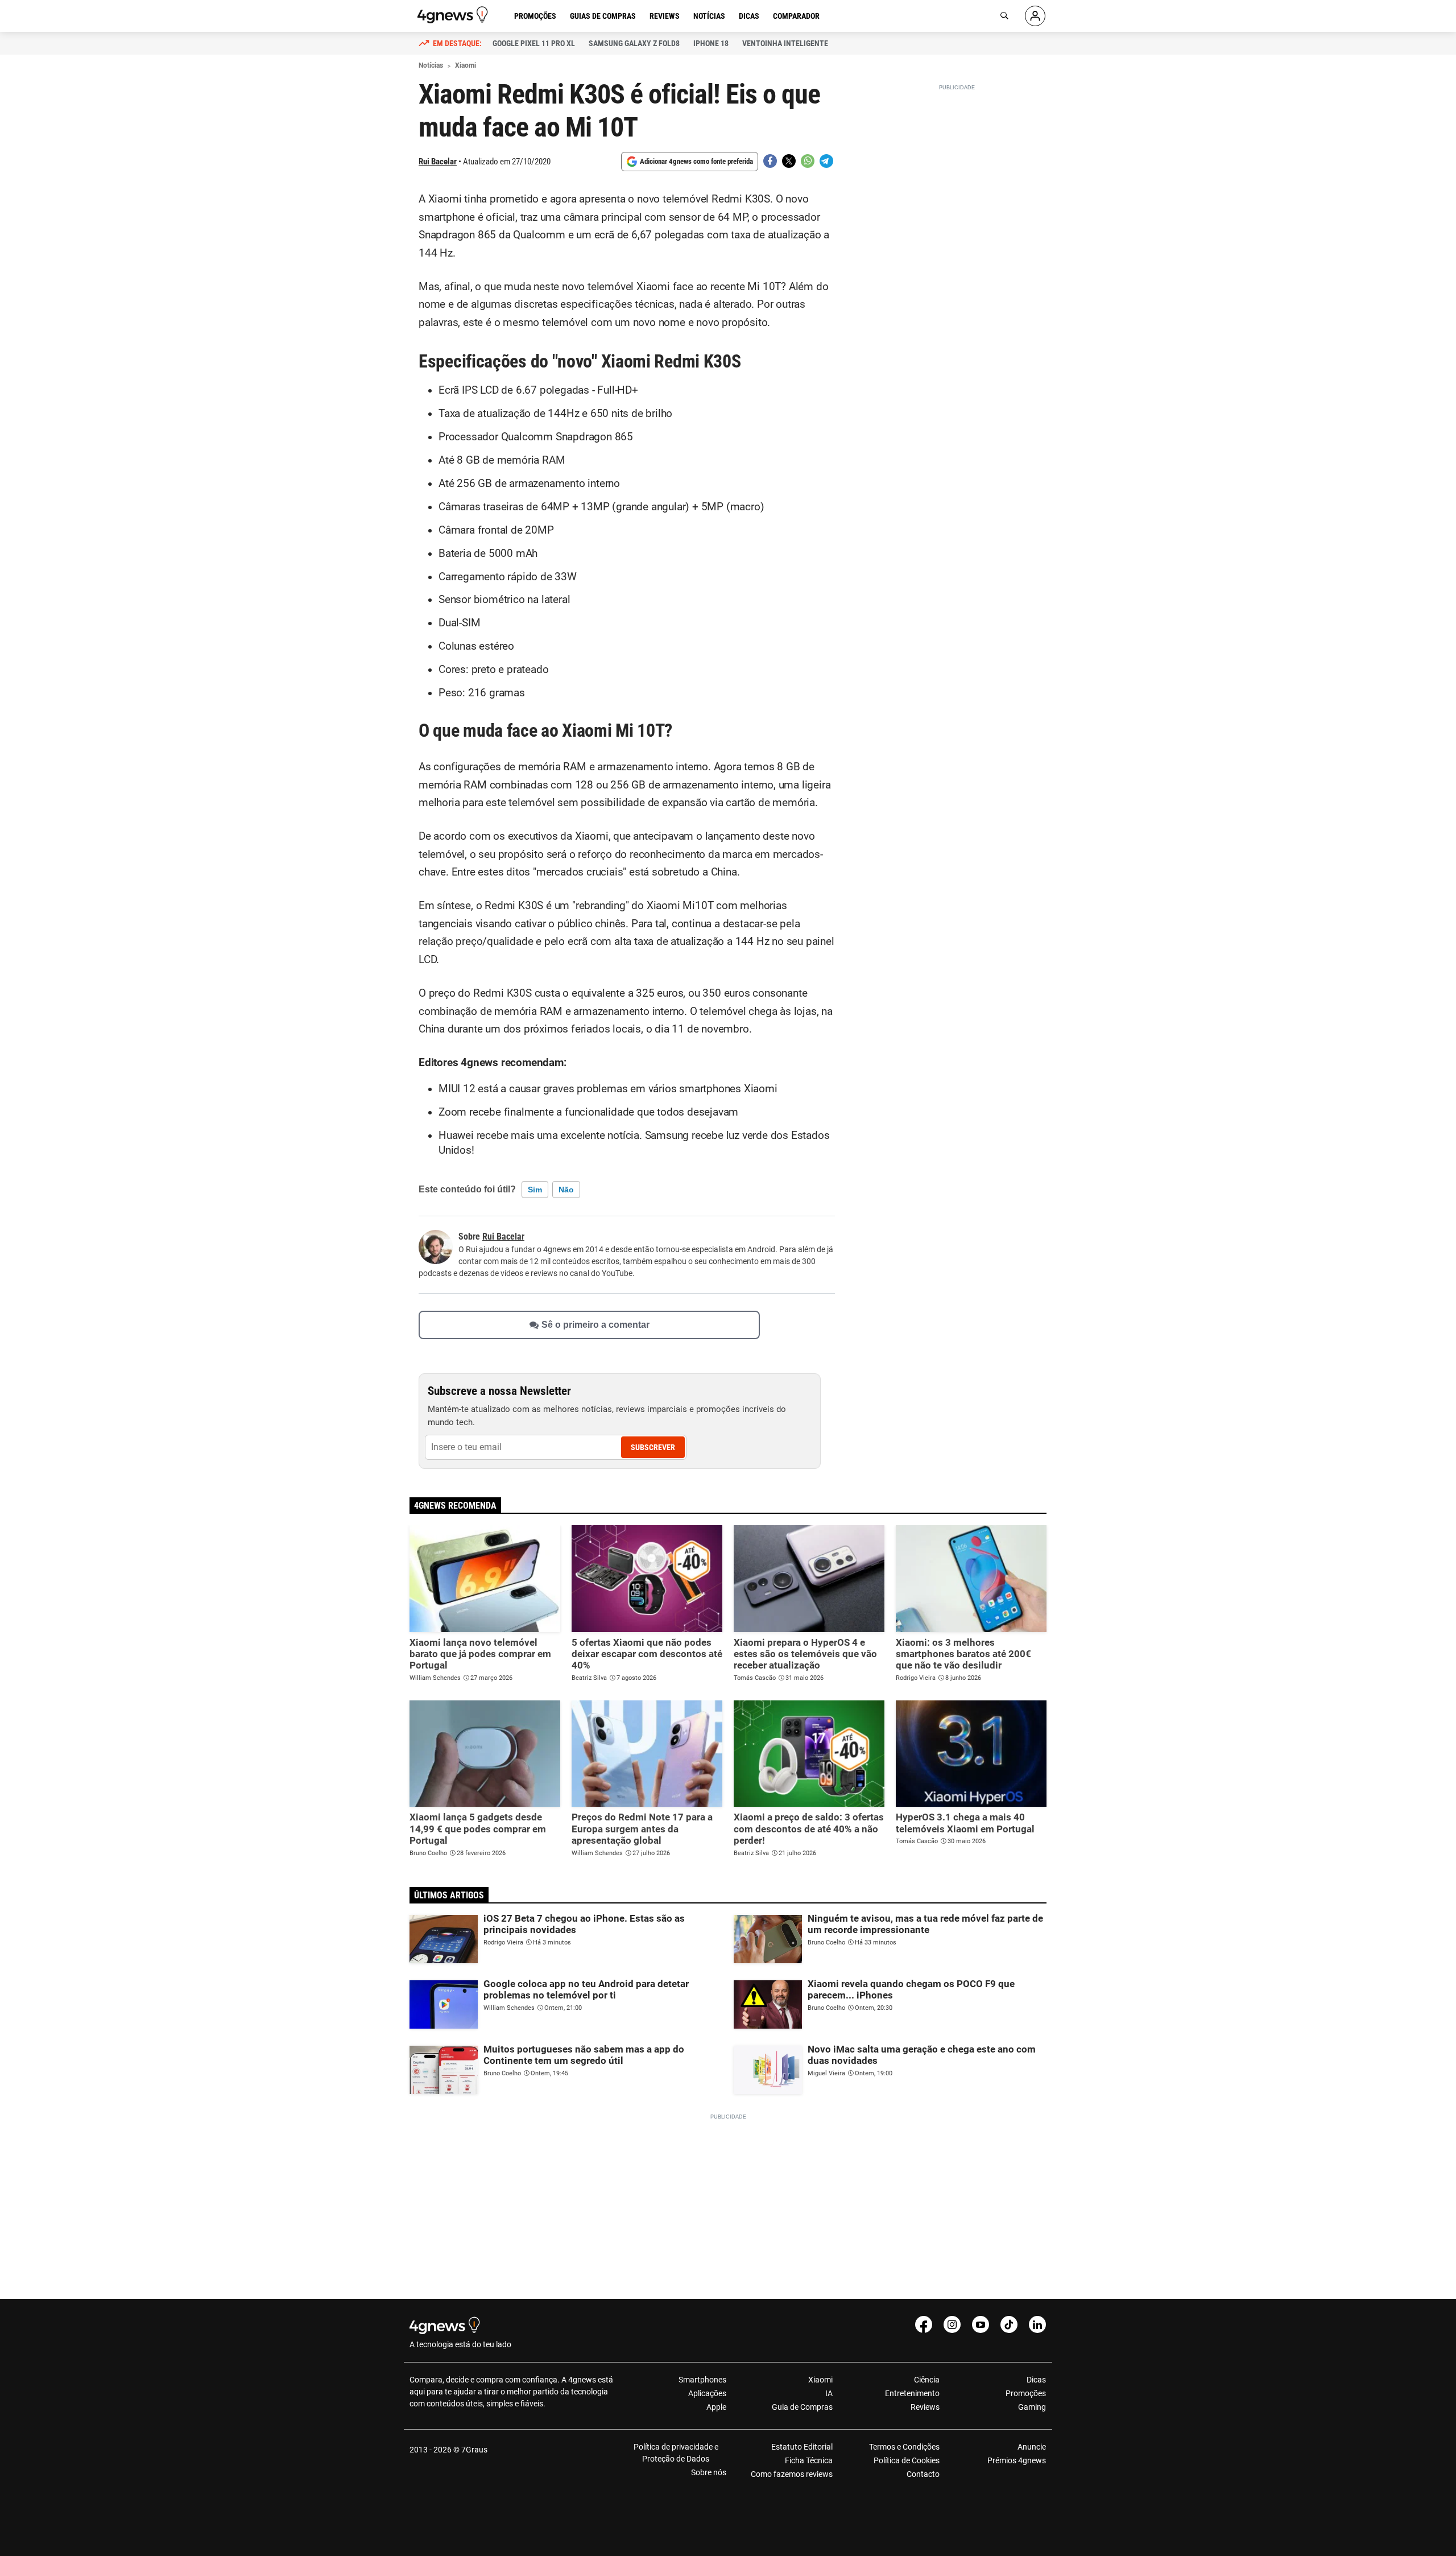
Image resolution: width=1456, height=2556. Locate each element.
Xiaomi (820, 2380)
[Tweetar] (789, 161)
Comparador (796, 16)
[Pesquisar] (1004, 16)
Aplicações (707, 2393)
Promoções (535, 16)
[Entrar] (1035, 16)
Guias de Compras (603, 16)
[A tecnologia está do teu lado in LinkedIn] (1037, 2324)
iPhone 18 (711, 43)
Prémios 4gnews (1017, 2460)
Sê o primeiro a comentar (595, 1325)
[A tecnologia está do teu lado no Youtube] (981, 2324)
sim (535, 1190)
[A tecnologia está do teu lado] (454, 15)
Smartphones (702, 2380)
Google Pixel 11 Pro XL (534, 43)
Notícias (709, 16)
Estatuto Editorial (802, 2447)
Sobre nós (709, 2472)
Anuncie (1032, 2447)
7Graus (474, 2450)
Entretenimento (912, 2393)
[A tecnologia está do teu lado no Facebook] (924, 2324)
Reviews (665, 16)
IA (829, 2393)
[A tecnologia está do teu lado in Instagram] (952, 2324)
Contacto (923, 2474)
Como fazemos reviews (792, 2474)
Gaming (1032, 2407)
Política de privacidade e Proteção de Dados (676, 2453)
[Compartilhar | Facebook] (770, 161)
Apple (716, 2407)
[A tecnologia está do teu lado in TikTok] (1009, 2324)
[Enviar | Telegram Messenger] (826, 161)
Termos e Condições (904, 2447)
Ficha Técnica (809, 2460)
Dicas (749, 16)
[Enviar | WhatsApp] (808, 161)
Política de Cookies (906, 2460)
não (566, 1190)
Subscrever (653, 1447)
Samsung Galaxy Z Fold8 (634, 43)
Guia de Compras (802, 2407)
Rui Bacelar (438, 162)
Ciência (926, 2380)
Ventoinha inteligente (785, 43)
